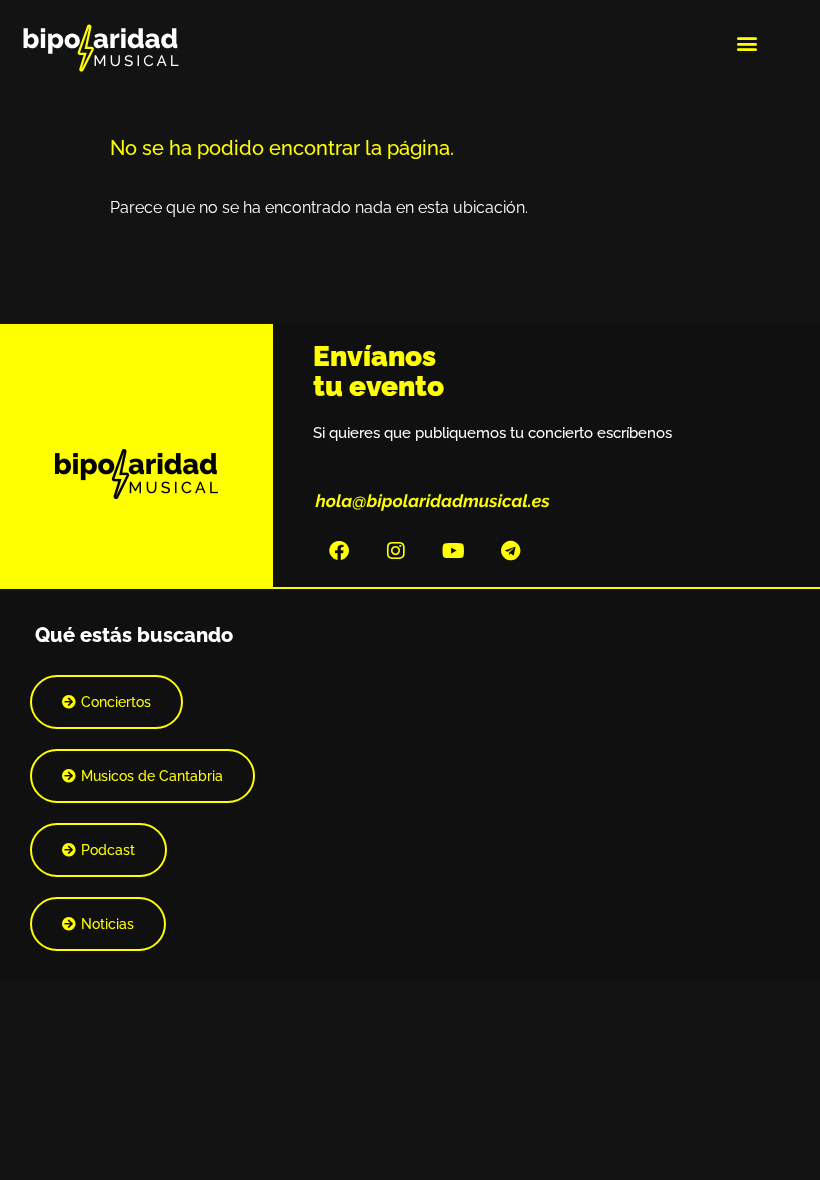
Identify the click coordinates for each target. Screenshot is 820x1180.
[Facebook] (339, 551)
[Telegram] (510, 551)
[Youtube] (453, 551)
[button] (747, 42)
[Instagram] (396, 551)
